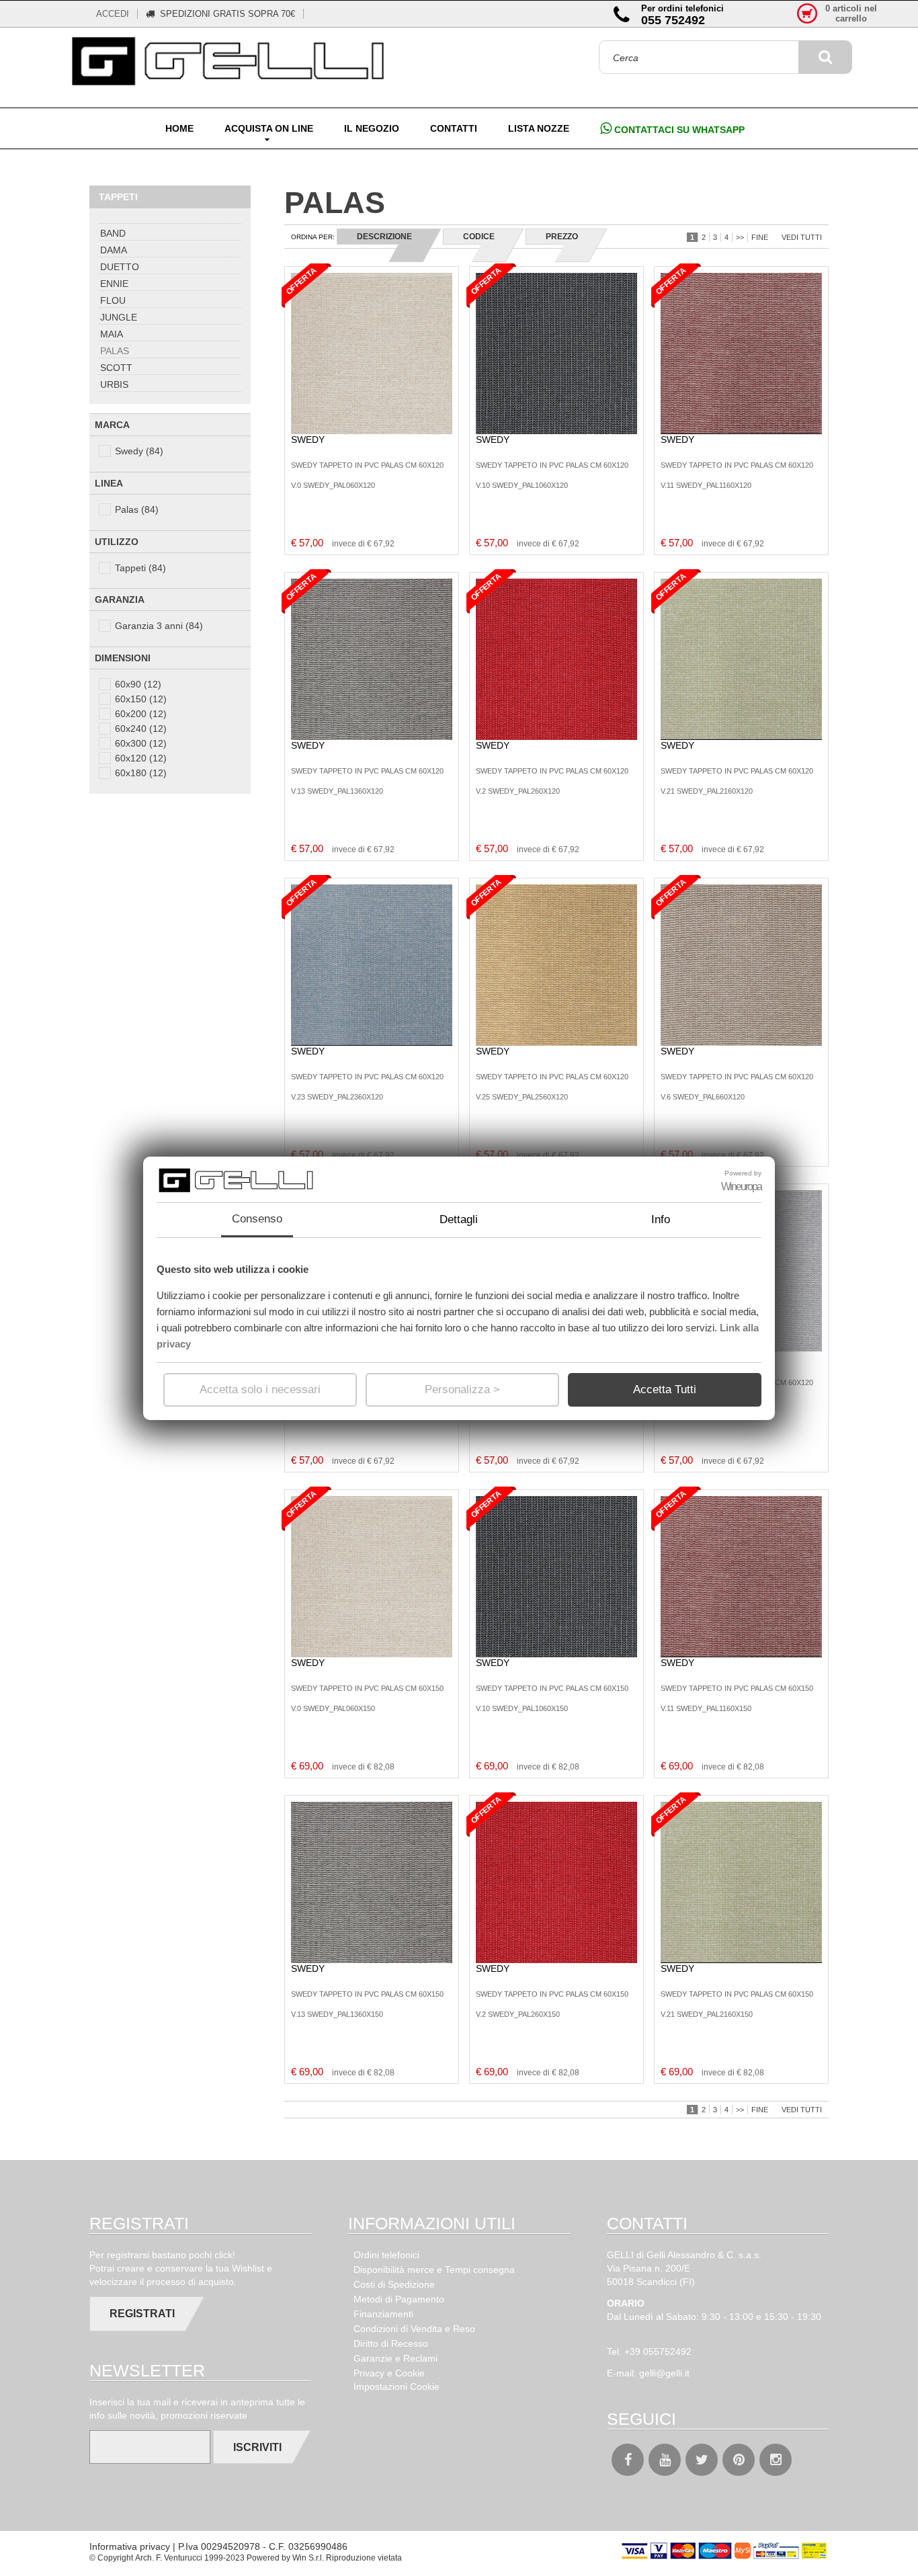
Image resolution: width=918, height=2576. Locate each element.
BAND (113, 233)
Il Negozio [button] (372, 128)
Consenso (257, 1219)
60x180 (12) (141, 773)
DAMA (114, 250)
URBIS (114, 384)
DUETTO (120, 267)
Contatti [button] (454, 128)
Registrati (142, 2314)
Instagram (776, 2460)
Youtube (665, 2460)
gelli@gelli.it (664, 2373)
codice (479, 237)
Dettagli (459, 1219)
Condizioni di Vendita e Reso (414, 2329)
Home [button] (179, 128)
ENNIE (114, 284)
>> (740, 237)
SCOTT (116, 368)
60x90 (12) (138, 684)
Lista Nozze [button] (539, 128)
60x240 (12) (141, 729)
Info (661, 1219)
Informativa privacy (130, 2546)
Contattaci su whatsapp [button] (678, 130)
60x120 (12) (141, 758)
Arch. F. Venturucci (169, 2558)
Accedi (113, 14)
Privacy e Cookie (389, 2373)
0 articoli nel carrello (851, 13)
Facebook (628, 2460)
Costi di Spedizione (394, 2284)
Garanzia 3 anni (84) (159, 626)
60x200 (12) (141, 714)
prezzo (562, 237)
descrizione (384, 237)
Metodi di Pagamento (399, 2299)
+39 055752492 (658, 2352)
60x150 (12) (141, 699)
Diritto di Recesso (391, 2343)
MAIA (112, 334)
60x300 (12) (141, 743)
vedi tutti (802, 237)
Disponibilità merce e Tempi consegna (434, 2270)
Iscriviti (257, 2447)
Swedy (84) (139, 451)
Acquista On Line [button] (269, 128)
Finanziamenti (383, 2314)
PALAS (115, 351)
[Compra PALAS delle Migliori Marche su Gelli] (231, 62)
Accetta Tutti (665, 1389)
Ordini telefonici (386, 2255)
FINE (760, 237)
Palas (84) (137, 509)
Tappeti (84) (140, 568)
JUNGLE (119, 317)
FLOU (113, 300)
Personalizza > (462, 1389)
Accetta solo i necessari (260, 1389)
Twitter (702, 2460)
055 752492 (673, 20)
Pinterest (739, 2460)
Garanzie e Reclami (395, 2358)
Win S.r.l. (308, 2558)
